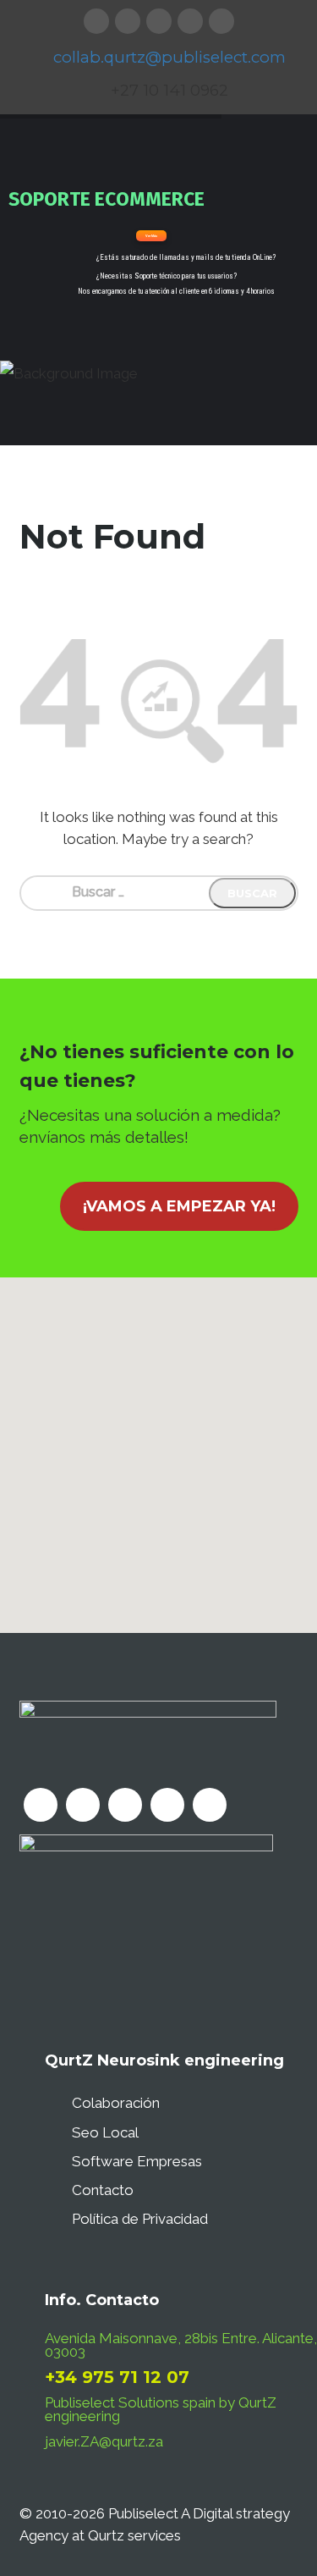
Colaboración (116, 2103)
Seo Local (105, 2132)
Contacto (103, 2190)
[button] (158, 1445)
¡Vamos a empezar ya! (179, 1206)
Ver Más (151, 236)
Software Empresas (137, 2161)
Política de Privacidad (140, 2219)
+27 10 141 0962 (169, 90)
